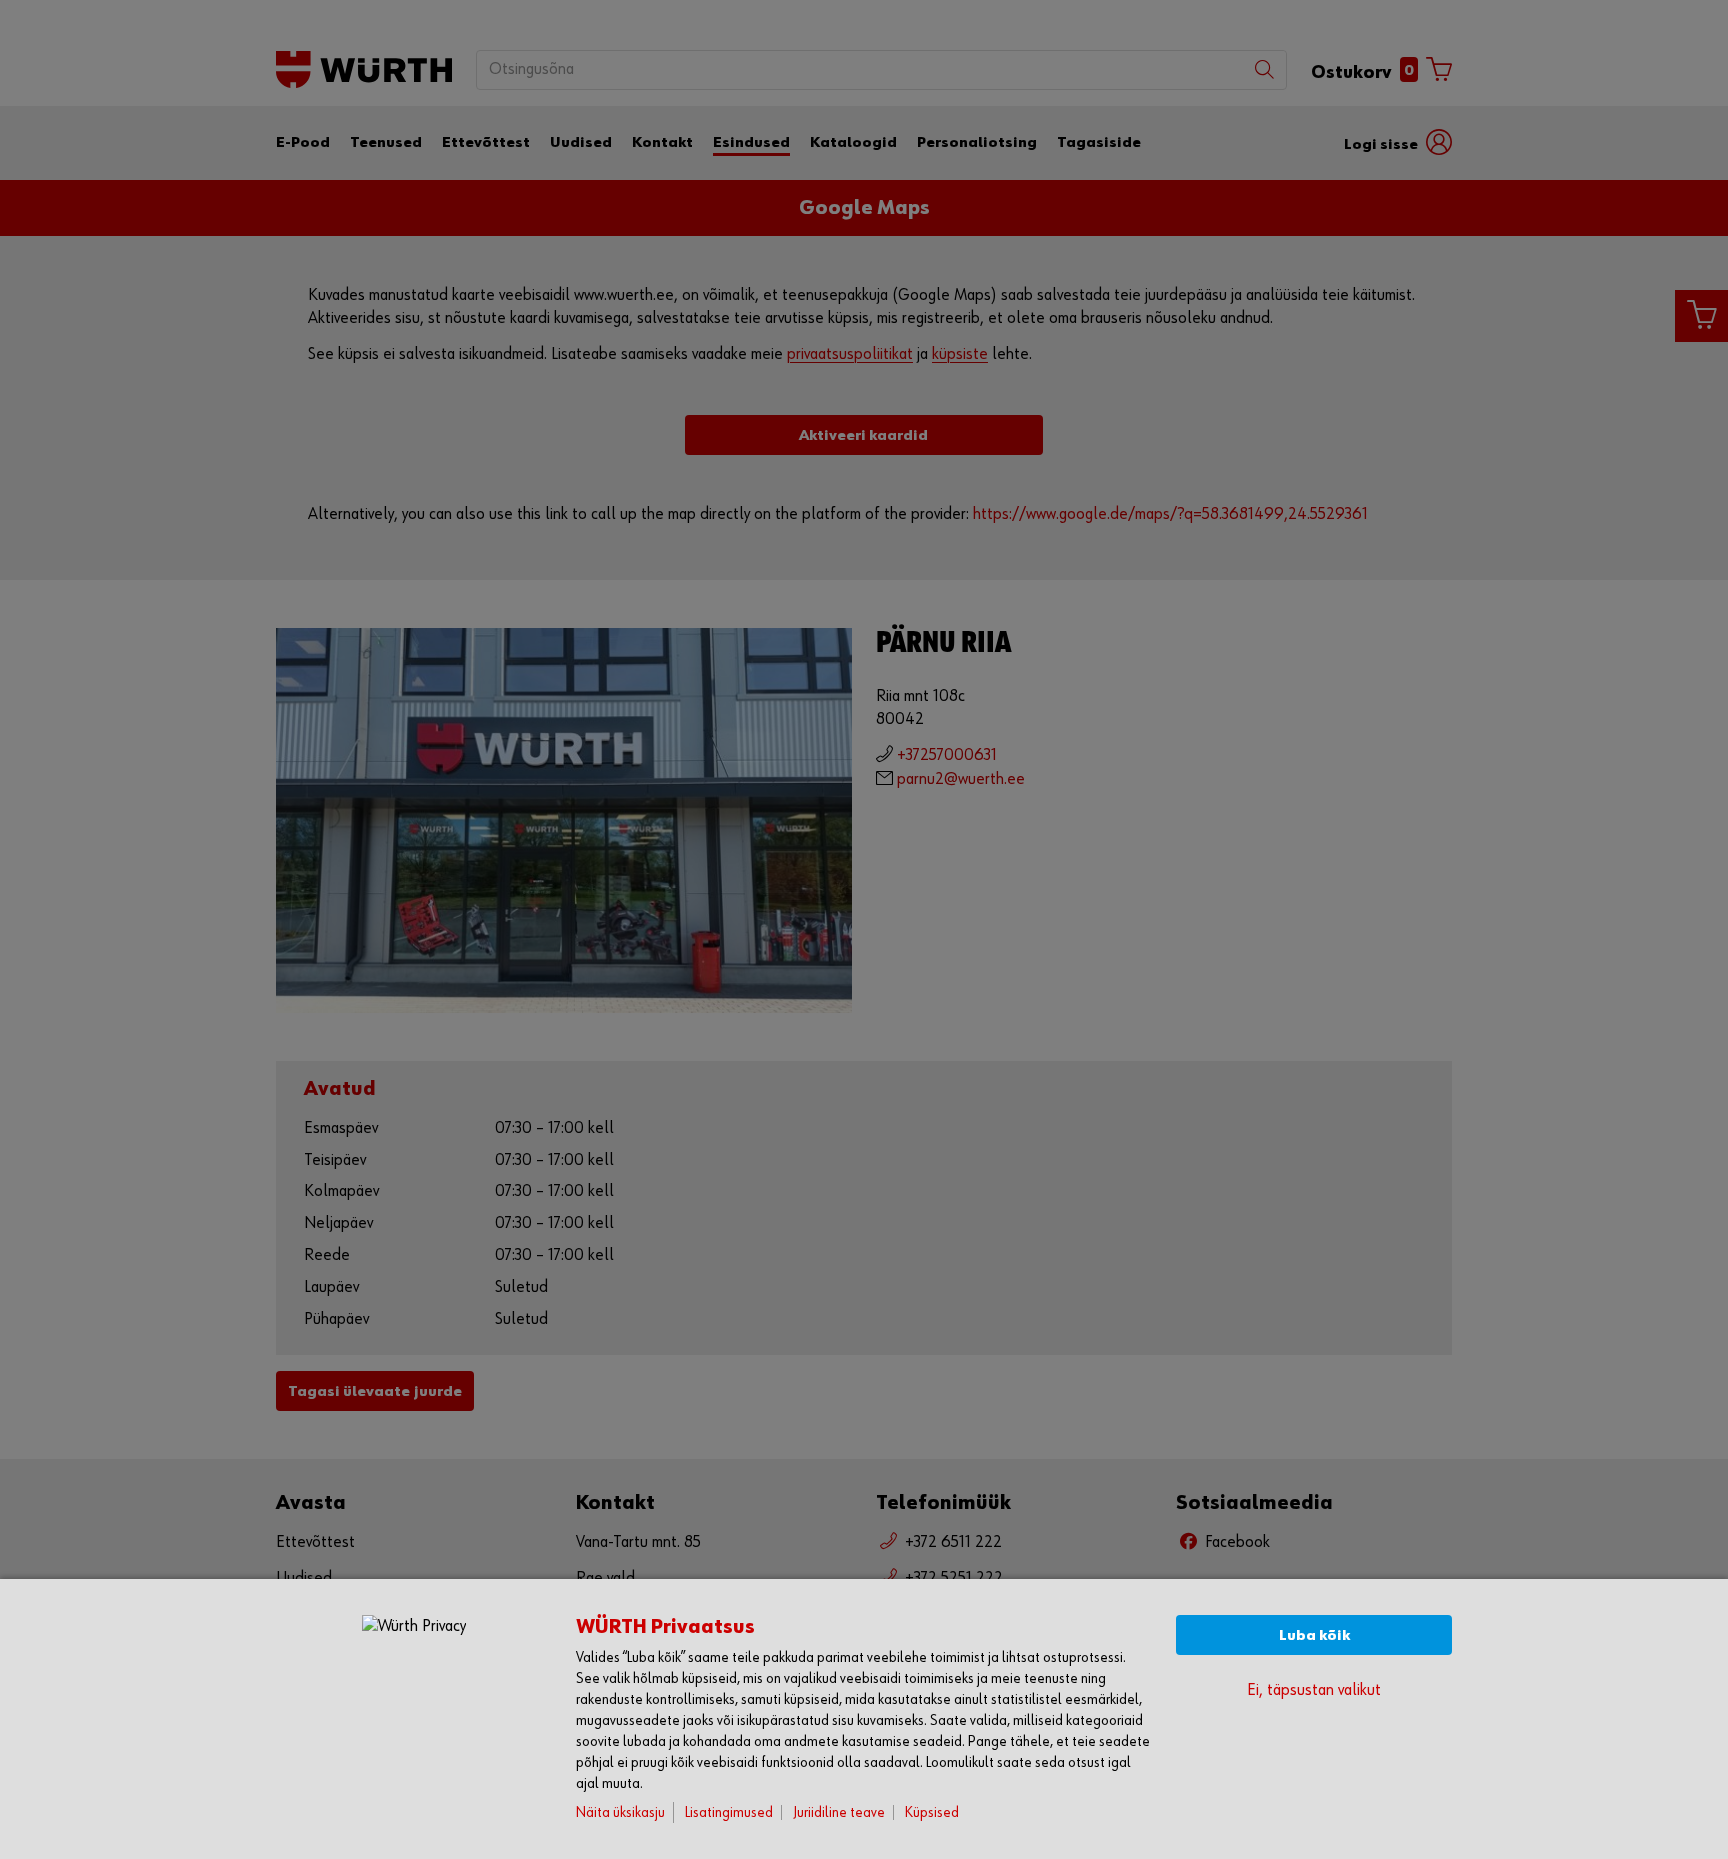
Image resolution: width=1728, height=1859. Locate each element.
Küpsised (932, 1812)
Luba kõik (1314, 1635)
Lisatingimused (729, 1812)
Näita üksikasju (620, 1812)
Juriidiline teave (839, 1812)
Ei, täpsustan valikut (1314, 1690)
